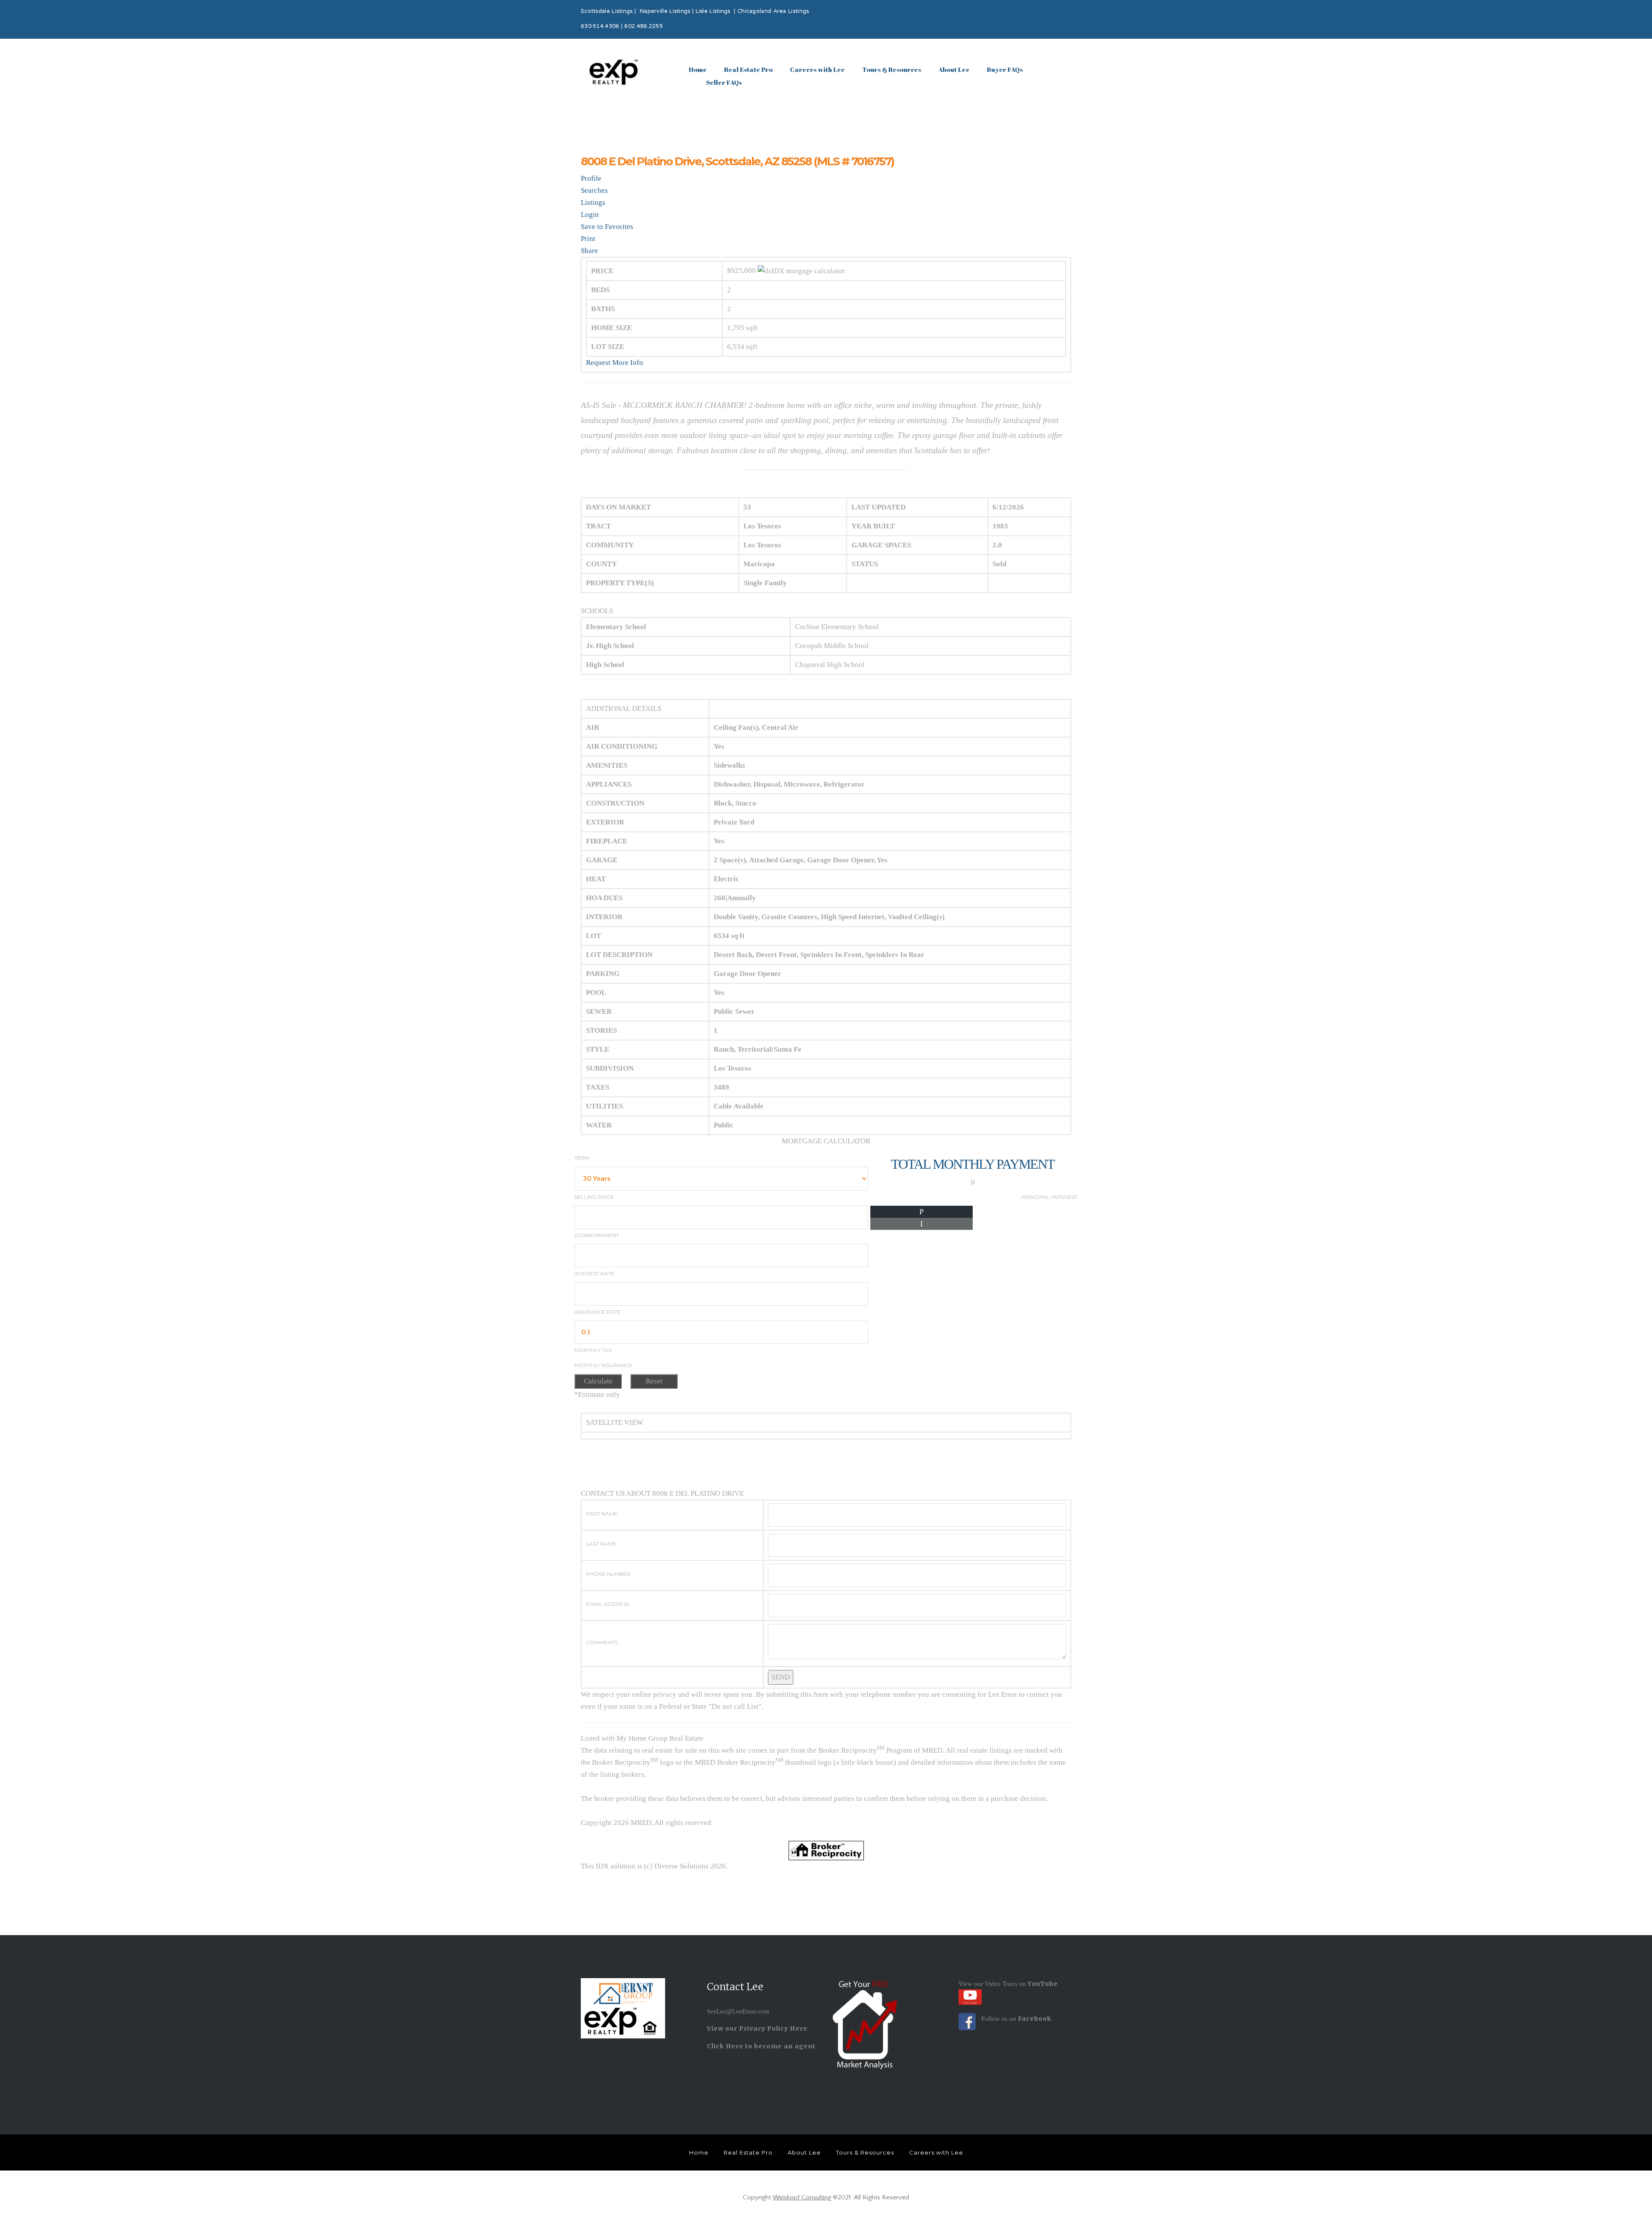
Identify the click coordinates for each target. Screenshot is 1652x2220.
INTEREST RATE (595, 1274)
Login (590, 215)
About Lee (954, 69)
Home (698, 69)
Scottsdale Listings (607, 12)
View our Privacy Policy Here (757, 2029)
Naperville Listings (665, 12)
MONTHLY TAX (593, 1350)
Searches (594, 190)
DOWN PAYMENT (597, 1235)
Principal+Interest (1049, 1197)
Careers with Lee (817, 69)
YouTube (1042, 1984)
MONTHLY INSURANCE (603, 1365)
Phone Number (608, 1574)
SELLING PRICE (594, 1197)
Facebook (1035, 2019)
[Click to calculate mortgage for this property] (801, 271)
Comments (602, 1642)
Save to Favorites (607, 227)
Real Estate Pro (748, 69)
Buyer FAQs (1005, 69)
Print (588, 239)
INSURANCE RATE (598, 1312)
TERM (582, 1158)
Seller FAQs (724, 82)
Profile (591, 178)
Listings (593, 202)
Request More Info (615, 363)
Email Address (608, 1604)
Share (589, 251)
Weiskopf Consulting (802, 2197)
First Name (602, 1514)
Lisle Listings (713, 12)
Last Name (601, 1544)
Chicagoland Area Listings (773, 12)
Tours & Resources (892, 69)
